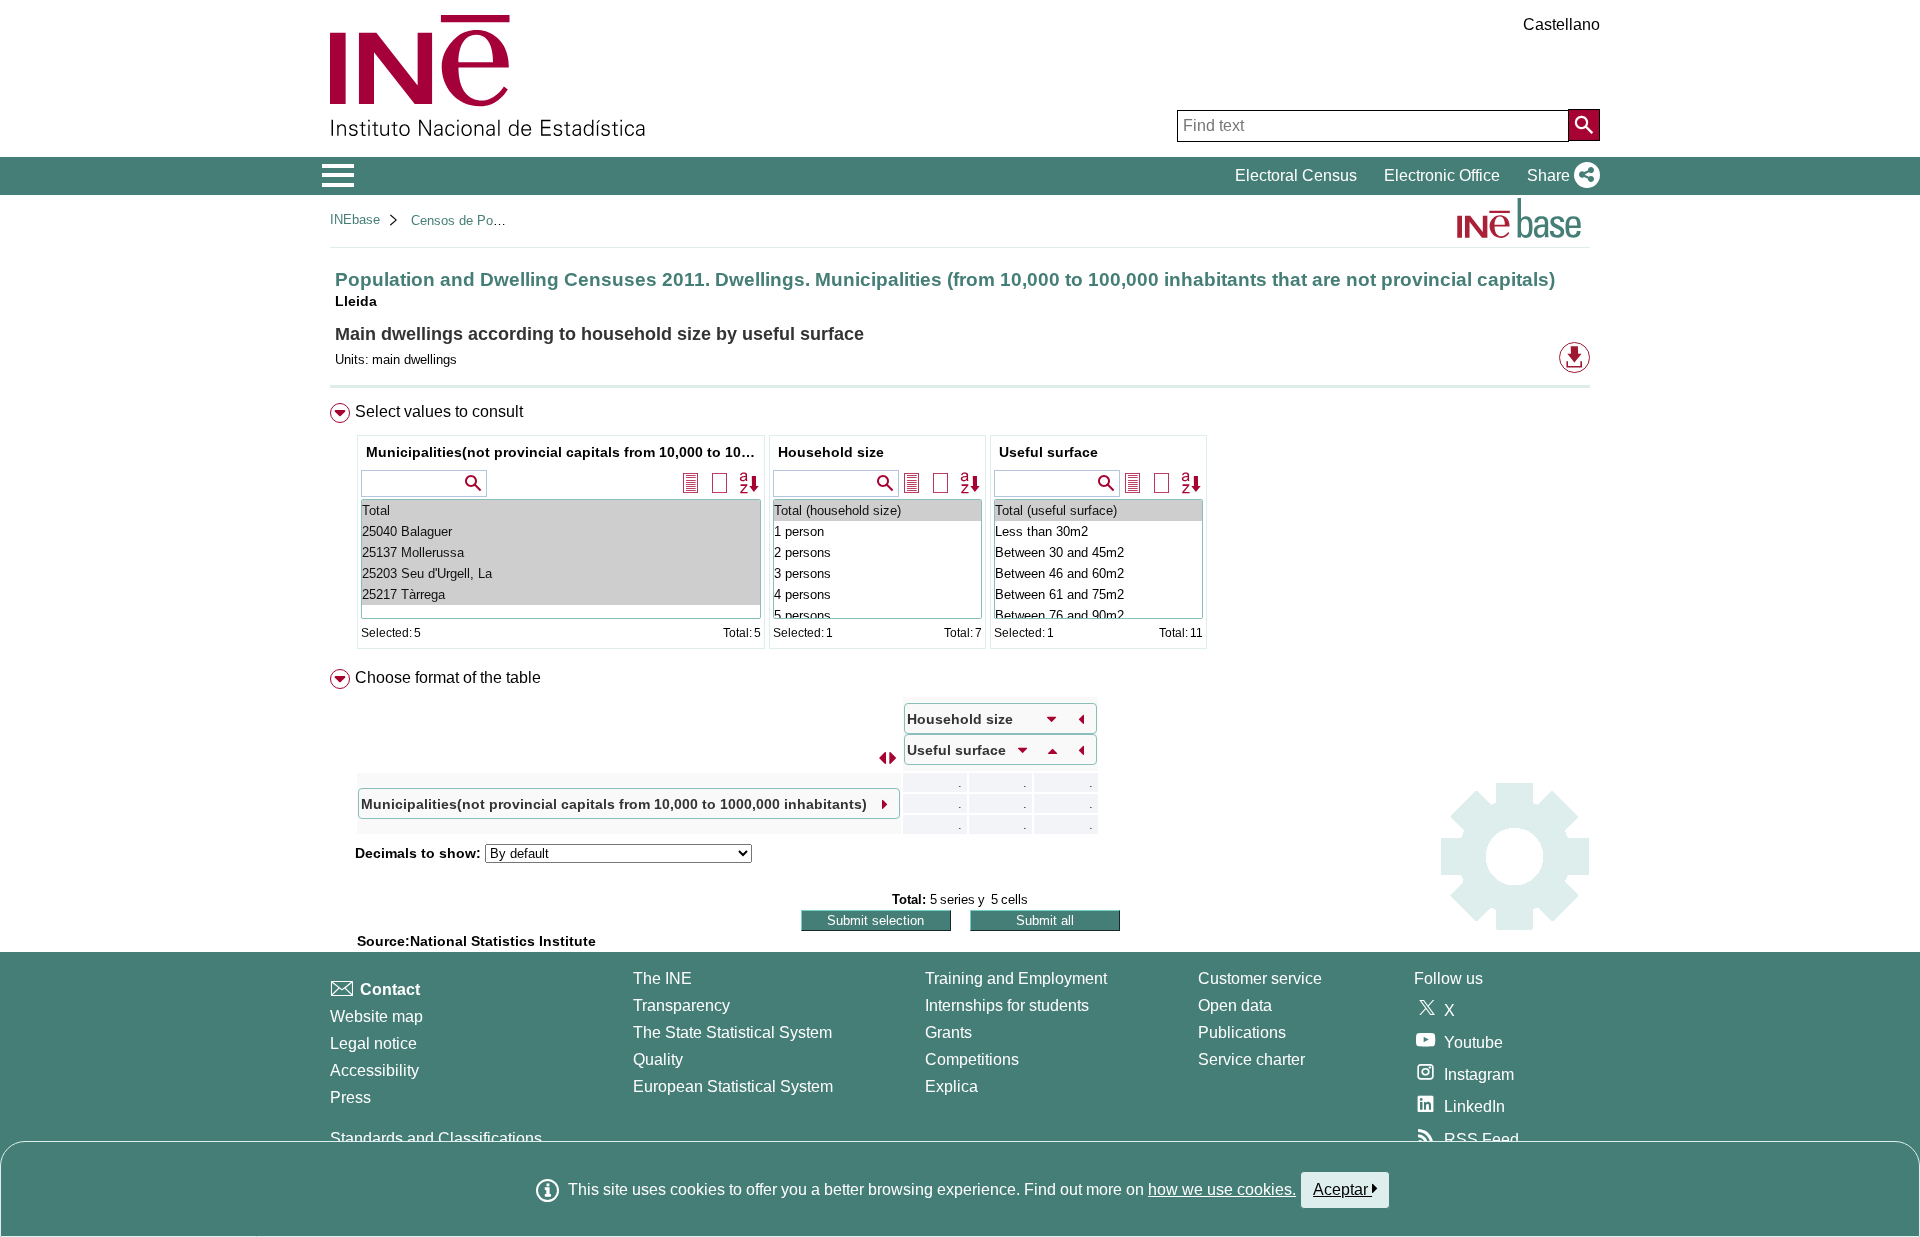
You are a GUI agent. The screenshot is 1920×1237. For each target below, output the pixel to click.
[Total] (561, 510)
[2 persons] (877, 552)
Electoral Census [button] (1296, 175)
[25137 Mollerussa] (561, 552)
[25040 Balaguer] (561, 531)
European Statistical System (733, 1086)
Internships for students (1007, 1005)
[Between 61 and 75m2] (1098, 594)
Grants (948, 1032)
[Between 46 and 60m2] (1098, 573)
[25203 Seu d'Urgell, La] (561, 573)
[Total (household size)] (877, 510)
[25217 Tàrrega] (561, 594)
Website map (376, 1016)
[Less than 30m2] (1098, 531)
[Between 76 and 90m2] (1098, 615)
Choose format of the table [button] (448, 677)
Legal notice (373, 1043)
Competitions (972, 1059)
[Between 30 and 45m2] (1098, 552)
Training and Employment (1016, 978)
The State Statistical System (732, 1032)
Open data (1235, 1005)
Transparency (681, 1005)
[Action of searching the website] (1584, 125)
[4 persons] (877, 594)
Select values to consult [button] (439, 411)
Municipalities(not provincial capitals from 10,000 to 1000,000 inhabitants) (563, 452)
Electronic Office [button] (1442, 175)
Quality (658, 1059)
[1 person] (877, 531)
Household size (831, 452)
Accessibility (374, 1070)
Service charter (1251, 1059)
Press (350, 1097)
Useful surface (1048, 452)
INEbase (355, 219)
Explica (951, 1086)
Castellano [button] (1561, 24)
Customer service (1260, 978)
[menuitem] (960, 530)
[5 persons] (877, 615)
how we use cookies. (1222, 1189)
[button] (1559, 176)
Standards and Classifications (436, 1138)
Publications (1242, 1032)
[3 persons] (877, 573)
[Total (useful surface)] (1098, 510)
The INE (662, 978)
